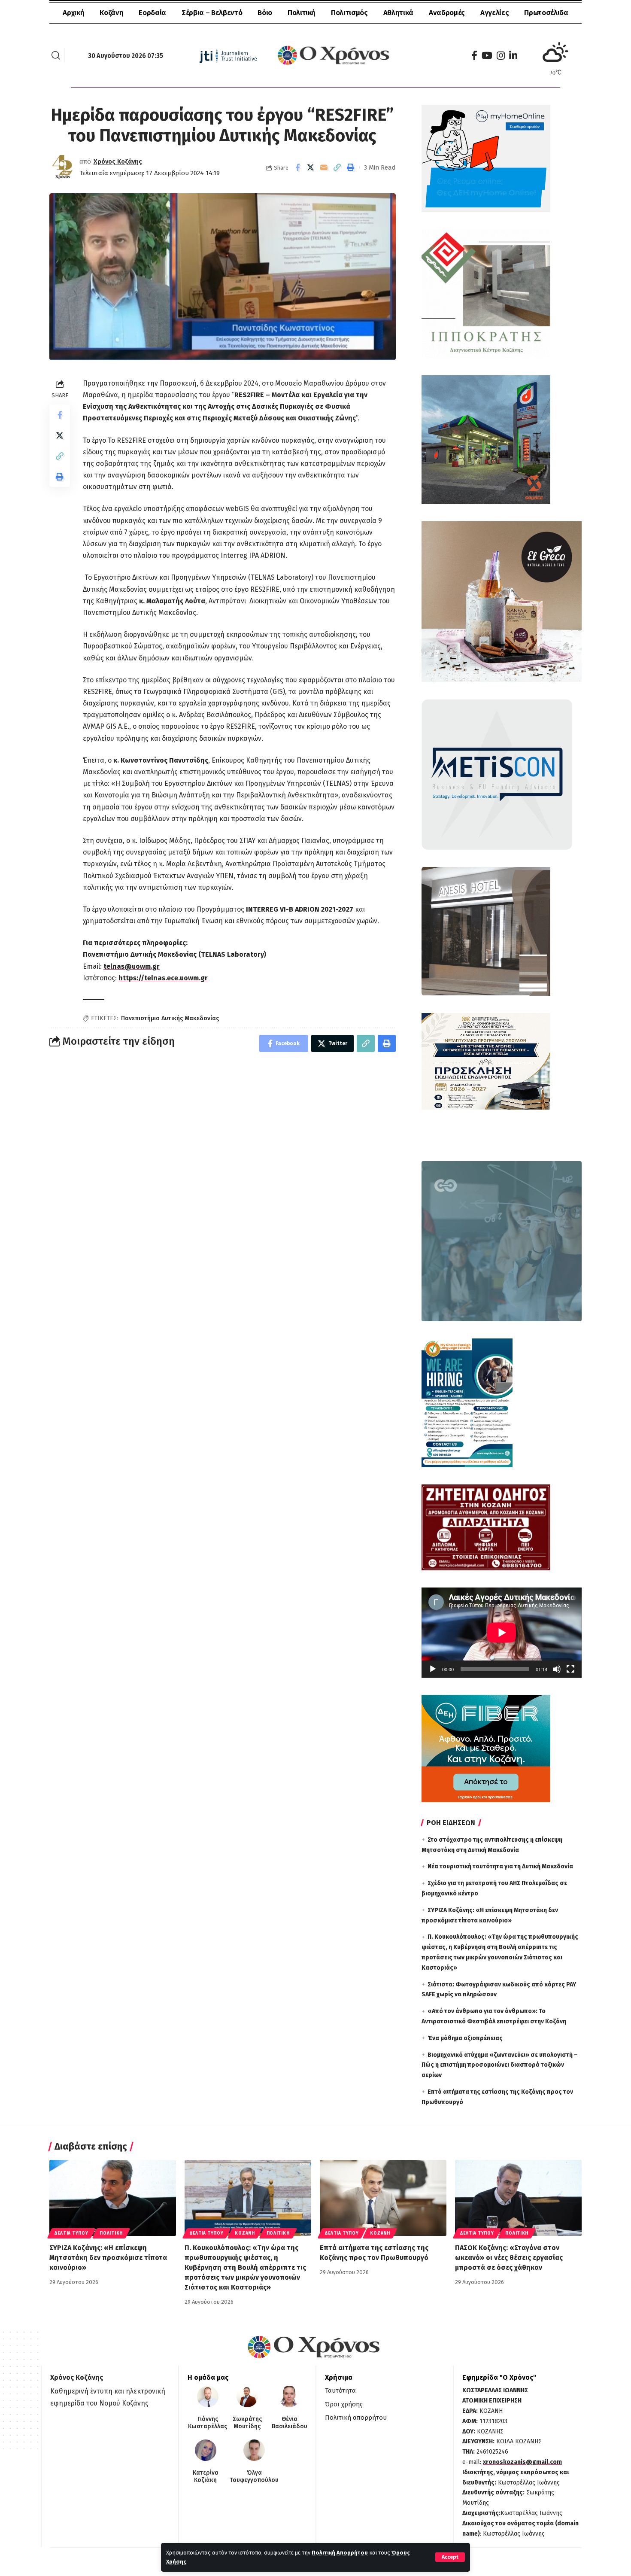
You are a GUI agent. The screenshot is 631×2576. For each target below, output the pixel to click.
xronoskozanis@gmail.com (522, 2462)
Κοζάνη (245, 2233)
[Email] (324, 167)
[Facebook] (474, 56)
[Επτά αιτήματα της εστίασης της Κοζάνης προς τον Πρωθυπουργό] (383, 2198)
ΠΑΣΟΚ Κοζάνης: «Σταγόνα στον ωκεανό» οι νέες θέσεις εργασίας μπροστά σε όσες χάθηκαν (509, 2258)
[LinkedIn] (513, 56)
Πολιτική (111, 2233)
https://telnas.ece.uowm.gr (163, 978)
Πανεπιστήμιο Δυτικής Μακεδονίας (170, 1018)
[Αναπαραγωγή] (433, 1669)
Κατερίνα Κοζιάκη (206, 2477)
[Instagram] (501, 56)
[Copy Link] (337, 167)
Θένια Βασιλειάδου (290, 2423)
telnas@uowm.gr (132, 966)
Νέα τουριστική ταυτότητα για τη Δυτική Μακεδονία (500, 1866)
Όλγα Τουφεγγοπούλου (254, 2477)
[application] (502, 1633)
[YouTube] (487, 56)
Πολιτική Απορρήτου (340, 2553)
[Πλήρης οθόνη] (570, 1669)
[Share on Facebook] (297, 167)
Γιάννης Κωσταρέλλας (208, 2423)
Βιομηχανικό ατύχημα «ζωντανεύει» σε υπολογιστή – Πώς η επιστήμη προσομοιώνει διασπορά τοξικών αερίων (500, 2065)
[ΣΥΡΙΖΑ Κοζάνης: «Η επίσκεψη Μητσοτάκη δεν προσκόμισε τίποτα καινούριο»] (113, 2198)
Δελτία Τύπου (71, 2233)
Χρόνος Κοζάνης (118, 161)
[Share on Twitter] (311, 167)
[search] (56, 55)
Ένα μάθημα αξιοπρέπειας (465, 2038)
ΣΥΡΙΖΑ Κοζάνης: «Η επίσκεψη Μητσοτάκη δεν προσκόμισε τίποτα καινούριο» (108, 2258)
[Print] (351, 167)
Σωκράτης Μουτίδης (247, 2423)
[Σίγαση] (557, 1669)
